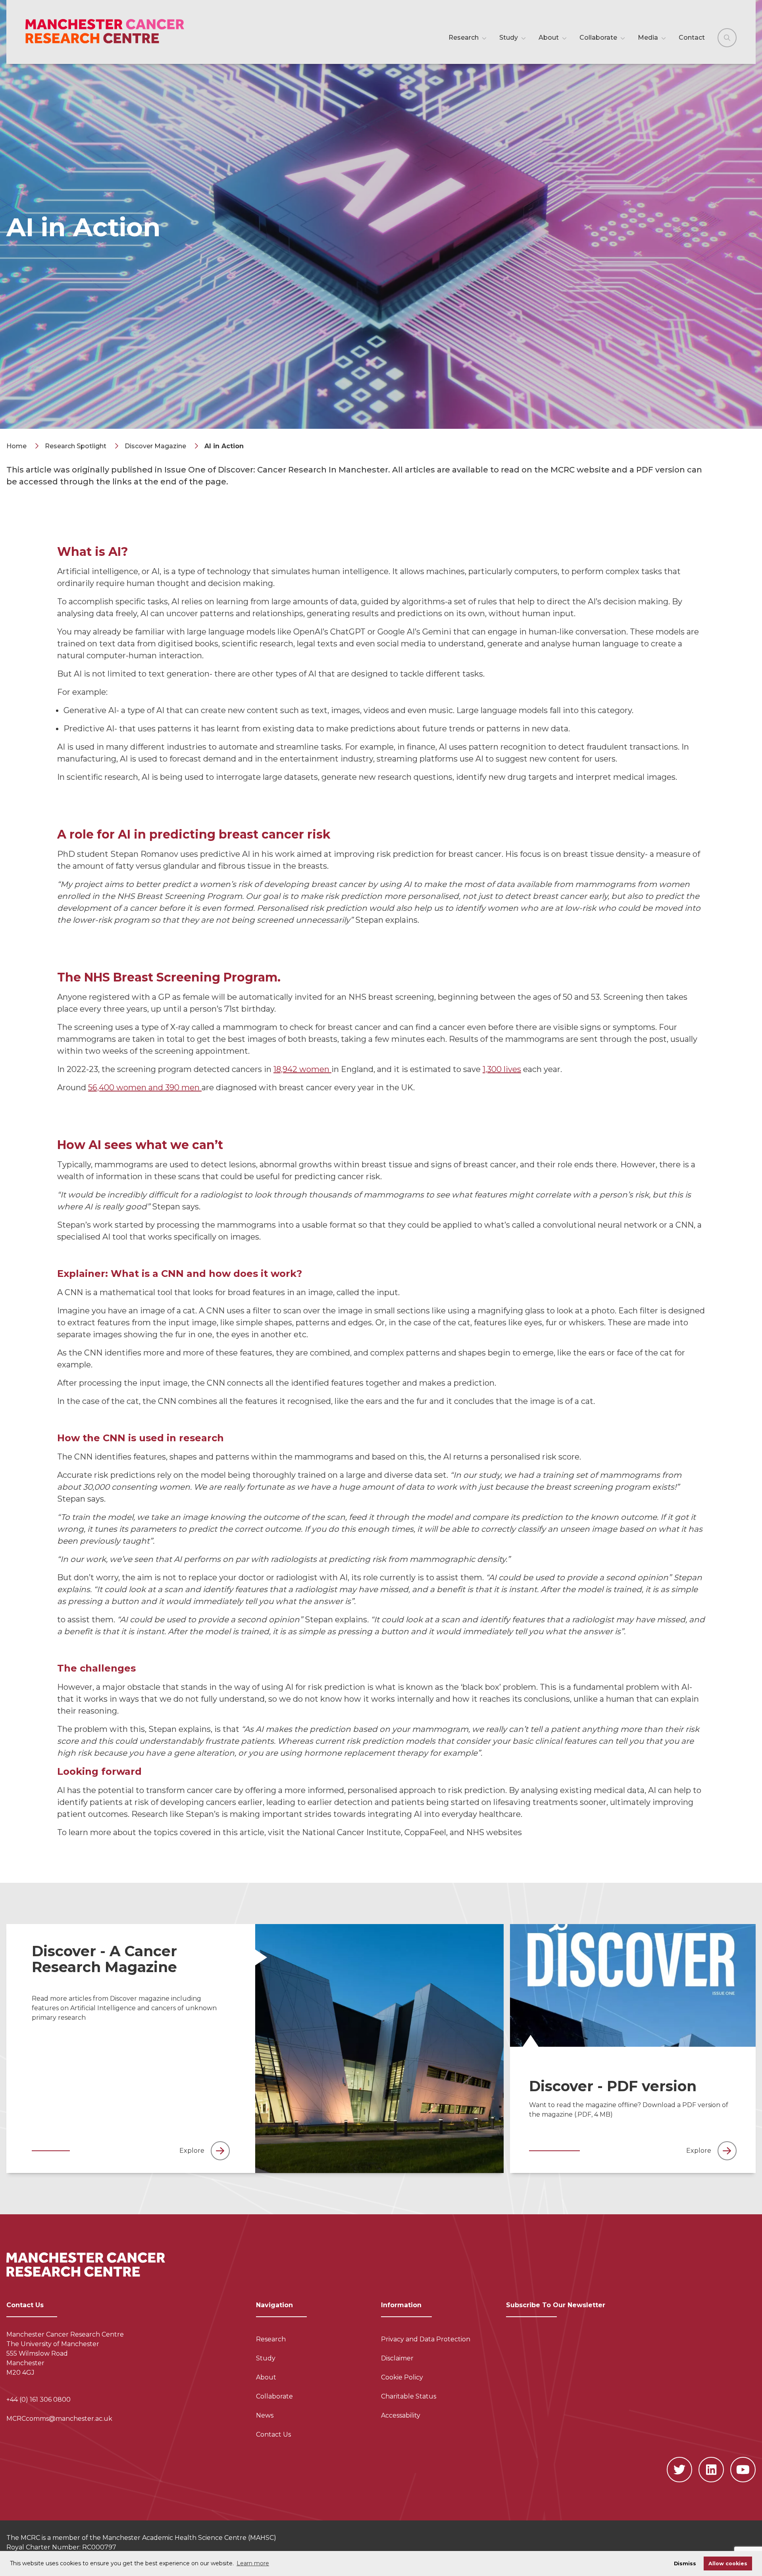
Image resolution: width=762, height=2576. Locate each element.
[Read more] (380, 2049)
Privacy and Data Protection (426, 2339)
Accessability (401, 2415)
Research (464, 38)
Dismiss (685, 2563)
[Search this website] (727, 38)
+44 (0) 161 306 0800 (38, 2400)
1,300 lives (502, 1069)
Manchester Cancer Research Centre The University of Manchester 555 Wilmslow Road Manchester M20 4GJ (65, 2353)
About (549, 38)
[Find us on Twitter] (679, 2470)
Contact (692, 38)
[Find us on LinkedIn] (711, 2470)
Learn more (253, 2563)
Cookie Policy (402, 2377)
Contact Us (273, 2434)
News (265, 2415)
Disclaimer (397, 2358)
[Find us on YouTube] (743, 2470)
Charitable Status (409, 2396)
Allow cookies (728, 2563)
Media (649, 38)
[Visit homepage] (114, 32)
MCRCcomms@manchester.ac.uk (59, 2419)
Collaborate (599, 38)
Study (509, 38)
